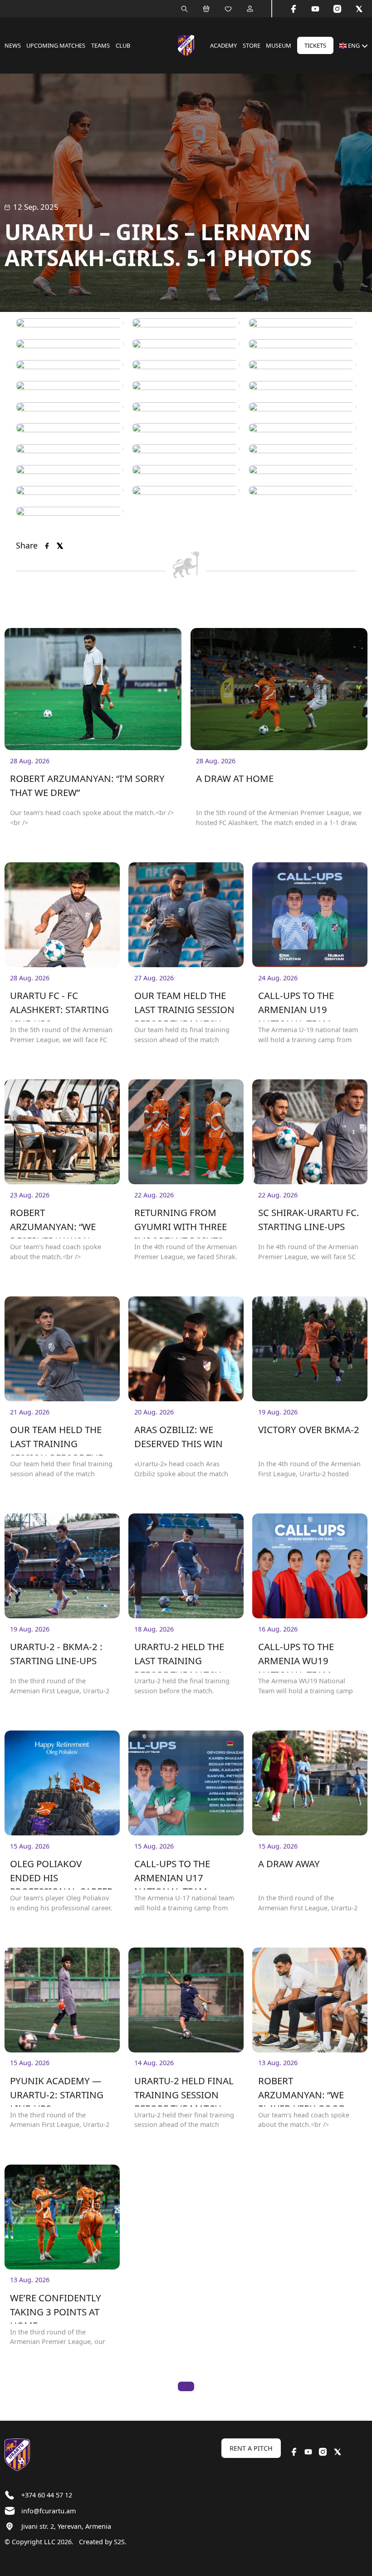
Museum (279, 45)
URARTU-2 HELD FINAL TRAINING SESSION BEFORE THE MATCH (184, 2090)
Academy (223, 45)
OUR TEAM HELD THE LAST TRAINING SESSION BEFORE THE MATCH (56, 1439)
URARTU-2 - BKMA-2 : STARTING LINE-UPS (56, 1654)
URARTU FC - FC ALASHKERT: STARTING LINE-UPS (59, 1005)
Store (252, 45)
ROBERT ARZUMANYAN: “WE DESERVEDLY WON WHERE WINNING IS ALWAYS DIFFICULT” (54, 1222)
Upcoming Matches (56, 45)
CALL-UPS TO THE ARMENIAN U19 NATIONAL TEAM (296, 1005)
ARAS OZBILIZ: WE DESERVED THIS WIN (179, 1436)
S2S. (120, 2542)
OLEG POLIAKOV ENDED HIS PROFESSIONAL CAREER (61, 1873)
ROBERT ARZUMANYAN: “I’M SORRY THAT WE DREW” (87, 785)
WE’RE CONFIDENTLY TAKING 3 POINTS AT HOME (56, 2307)
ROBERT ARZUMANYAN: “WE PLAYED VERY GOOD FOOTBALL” (302, 2090)
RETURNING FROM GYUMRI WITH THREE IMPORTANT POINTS (181, 1222)
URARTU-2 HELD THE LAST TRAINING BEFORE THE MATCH (179, 1656)
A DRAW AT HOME (235, 778)
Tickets (315, 45)
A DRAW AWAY (289, 1864)
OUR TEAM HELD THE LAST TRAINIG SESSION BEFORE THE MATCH (184, 1005)
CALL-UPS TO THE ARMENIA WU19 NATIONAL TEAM (296, 1656)
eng (354, 45)
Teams (100, 45)
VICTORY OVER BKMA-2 (309, 1429)
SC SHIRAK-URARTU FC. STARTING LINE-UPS (309, 1219)
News (13, 45)
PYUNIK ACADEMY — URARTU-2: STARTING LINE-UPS (57, 2090)
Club (123, 45)
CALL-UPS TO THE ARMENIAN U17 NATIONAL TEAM (172, 1873)
